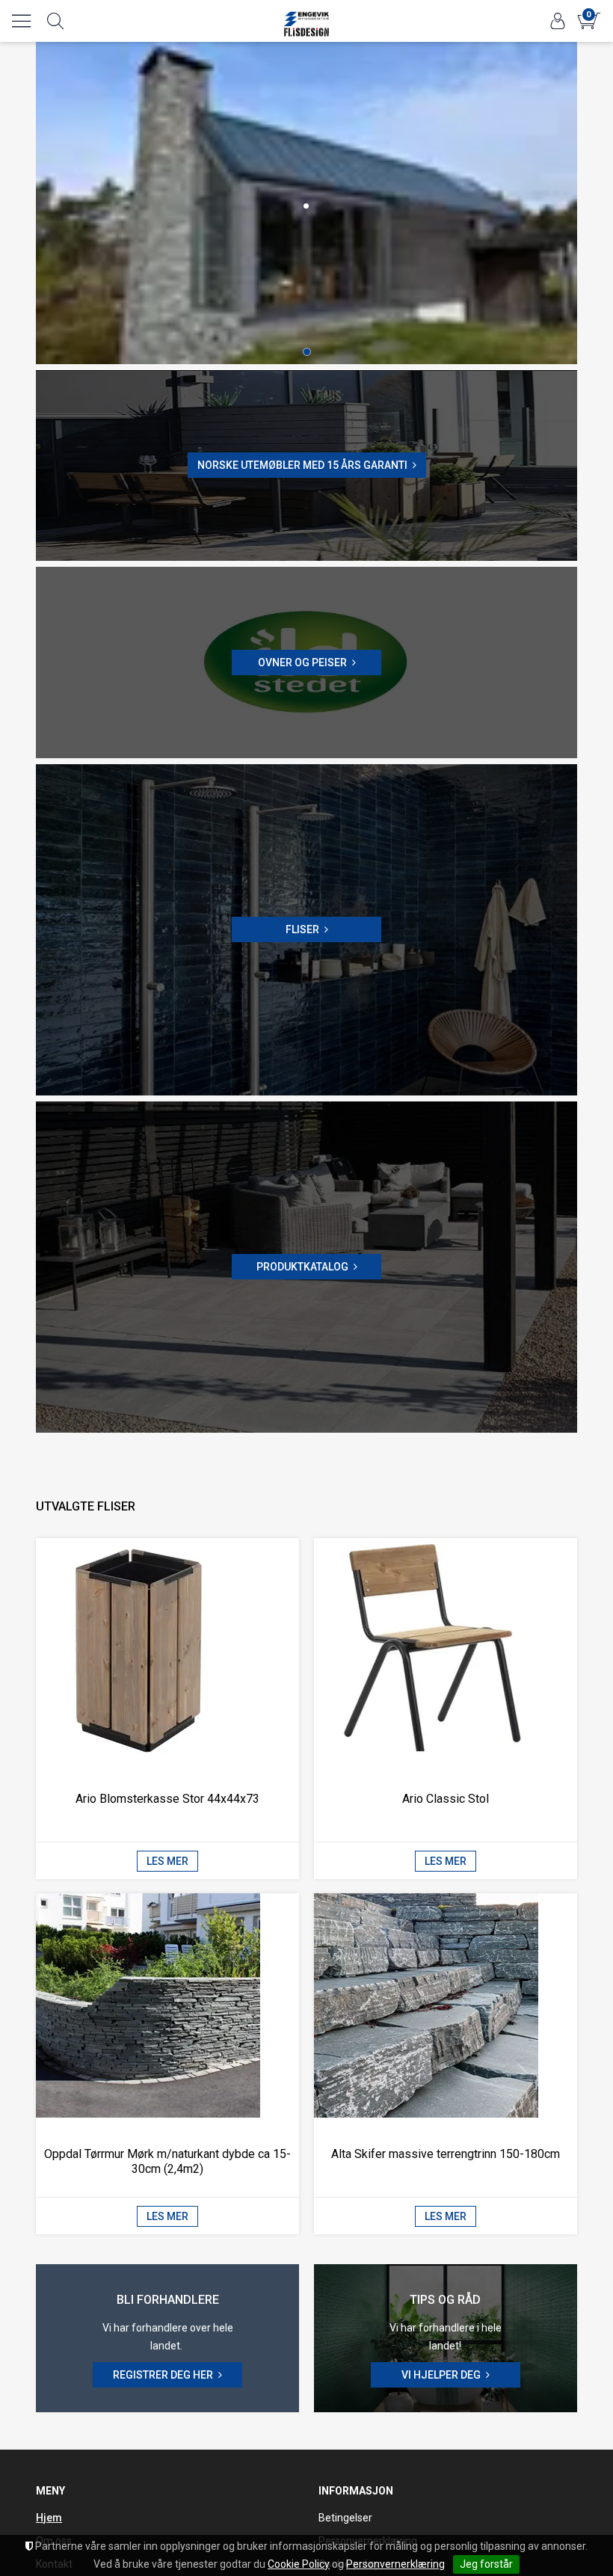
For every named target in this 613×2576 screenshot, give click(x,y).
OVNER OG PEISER (302, 663)
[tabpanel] (306, 203)
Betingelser (345, 2518)
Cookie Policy (299, 2564)
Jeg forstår (486, 2564)
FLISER (302, 929)
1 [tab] (307, 352)
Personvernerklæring (395, 2564)
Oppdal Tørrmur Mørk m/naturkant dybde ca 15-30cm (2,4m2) (167, 2161)
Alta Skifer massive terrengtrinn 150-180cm (446, 2154)
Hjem (49, 2518)
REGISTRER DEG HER (163, 2375)
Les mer (167, 1861)
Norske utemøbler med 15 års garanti (302, 465)
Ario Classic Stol (446, 1799)
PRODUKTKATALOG (302, 1267)
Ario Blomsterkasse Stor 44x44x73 (167, 1799)
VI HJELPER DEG (441, 2375)
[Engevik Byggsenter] (306, 16)
